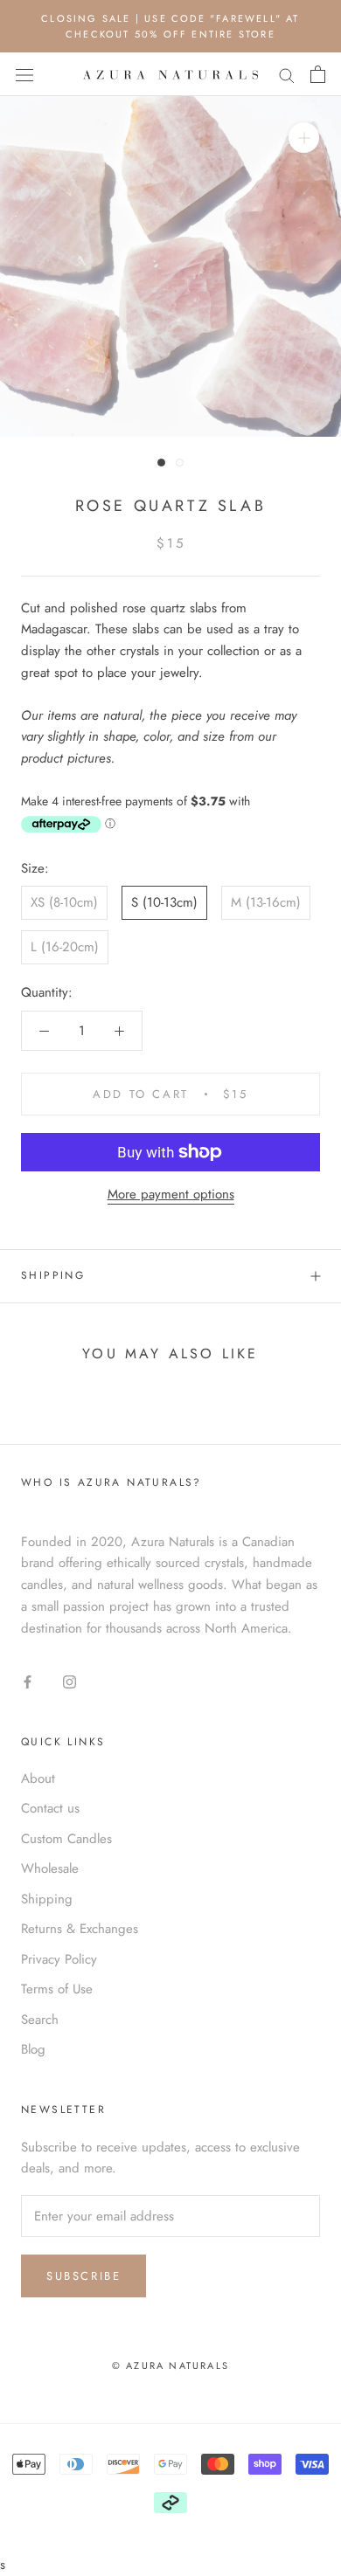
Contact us (50, 1808)
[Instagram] (70, 1681)
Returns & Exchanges (80, 1929)
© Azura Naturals (170, 2365)
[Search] (287, 75)
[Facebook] (28, 1681)
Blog (33, 2049)
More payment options (171, 1194)
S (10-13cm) (164, 902)
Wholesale (50, 1868)
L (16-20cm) (65, 947)
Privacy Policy (59, 1959)
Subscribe (84, 2276)
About (38, 1778)
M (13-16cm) (266, 902)
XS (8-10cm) (64, 902)
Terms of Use (57, 1989)
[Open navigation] (24, 75)
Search (40, 2020)
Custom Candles (66, 1839)
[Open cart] (318, 74)
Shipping (53, 1275)
